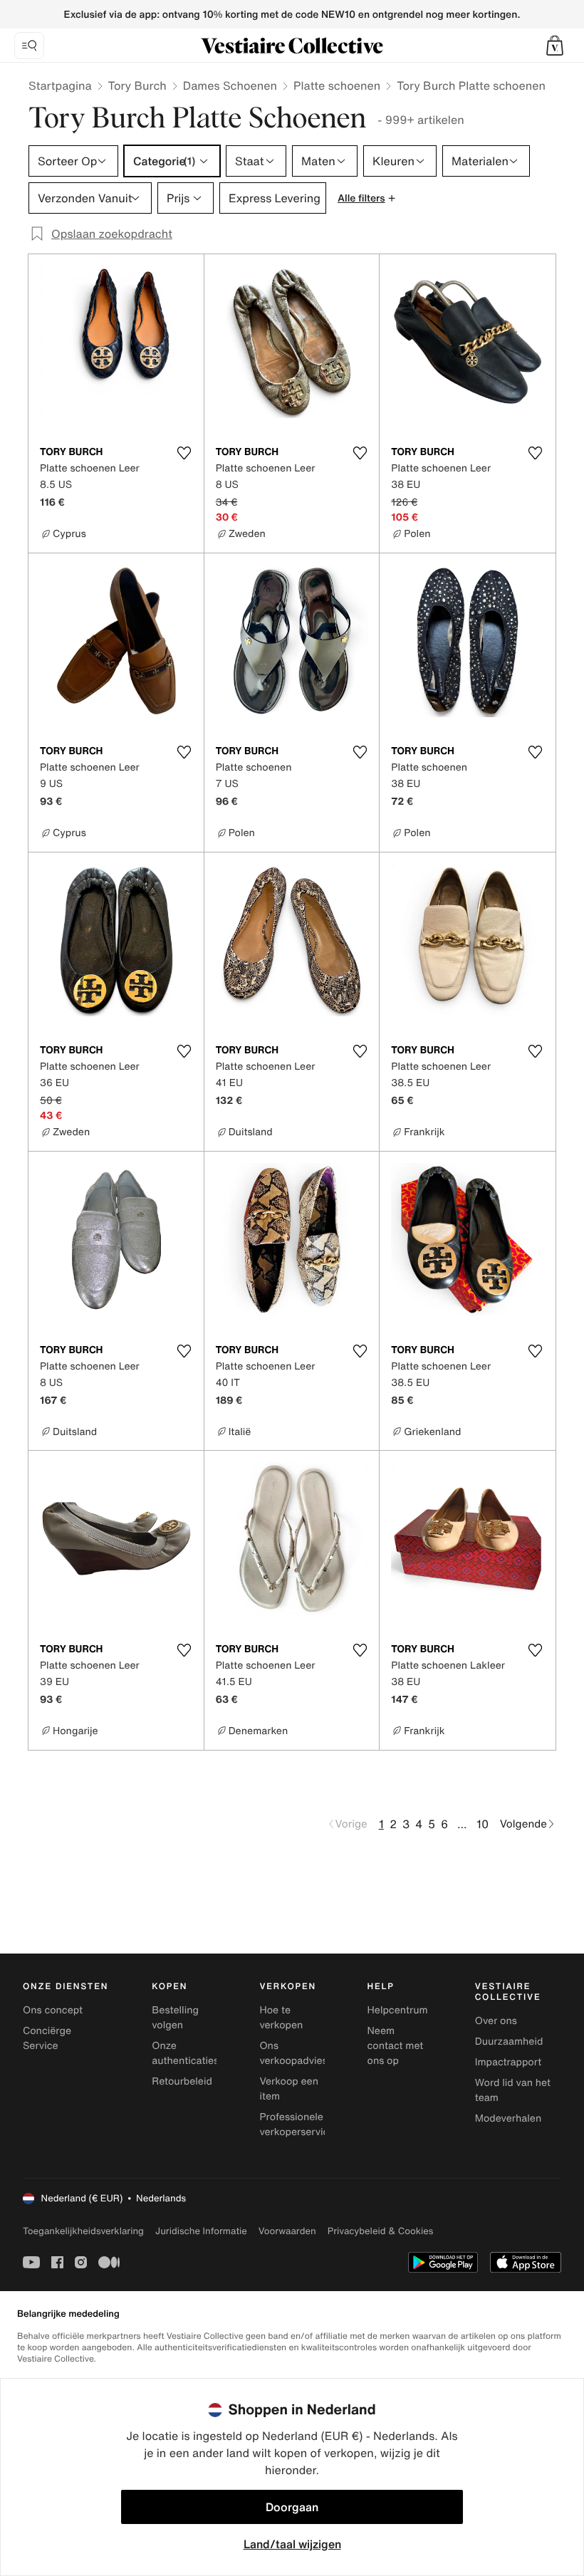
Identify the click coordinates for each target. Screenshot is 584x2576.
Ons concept (53, 2010)
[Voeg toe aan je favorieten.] (184, 453)
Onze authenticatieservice (199, 2053)
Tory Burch (137, 85)
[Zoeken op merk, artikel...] (29, 46)
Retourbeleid (182, 2081)
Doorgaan (292, 2507)
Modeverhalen (508, 2118)
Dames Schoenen (230, 85)
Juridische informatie (201, 2231)
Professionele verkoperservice (297, 2124)
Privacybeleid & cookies (381, 2231)
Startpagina (60, 85)
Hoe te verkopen (281, 2018)
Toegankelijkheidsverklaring (83, 2231)
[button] (555, 46)
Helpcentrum (398, 2010)
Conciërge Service (47, 2038)
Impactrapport (508, 2062)
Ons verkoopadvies (293, 2053)
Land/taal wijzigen (292, 2544)
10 (483, 1824)
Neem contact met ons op (396, 2046)
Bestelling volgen (175, 2018)
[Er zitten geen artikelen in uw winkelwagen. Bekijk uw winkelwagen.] (555, 46)
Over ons (496, 2021)
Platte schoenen (337, 85)
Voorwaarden (287, 2231)
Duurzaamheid (509, 2041)
